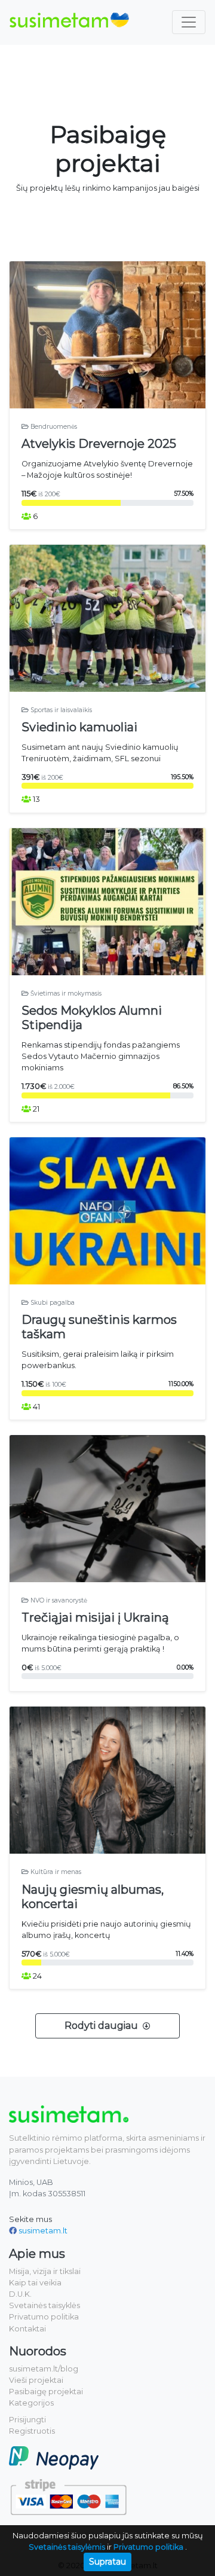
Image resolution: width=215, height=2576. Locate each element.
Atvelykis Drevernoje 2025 (99, 444)
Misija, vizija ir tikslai (45, 2271)
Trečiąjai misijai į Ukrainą (95, 1617)
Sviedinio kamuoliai (79, 727)
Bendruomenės (53, 427)
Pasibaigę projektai (46, 2392)
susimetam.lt (43, 2231)
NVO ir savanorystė (58, 1600)
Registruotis (32, 2431)
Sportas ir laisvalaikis (60, 710)
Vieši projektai (36, 2380)
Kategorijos (31, 2403)
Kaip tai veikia (35, 2283)
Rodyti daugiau (102, 2026)
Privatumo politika (44, 2317)
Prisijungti (27, 2420)
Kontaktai (27, 2329)
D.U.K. (20, 2294)
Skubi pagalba (52, 1303)
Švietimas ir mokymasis (65, 994)
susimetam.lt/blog (44, 2369)
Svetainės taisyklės (44, 2305)
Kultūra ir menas (55, 1872)
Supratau (107, 2562)
